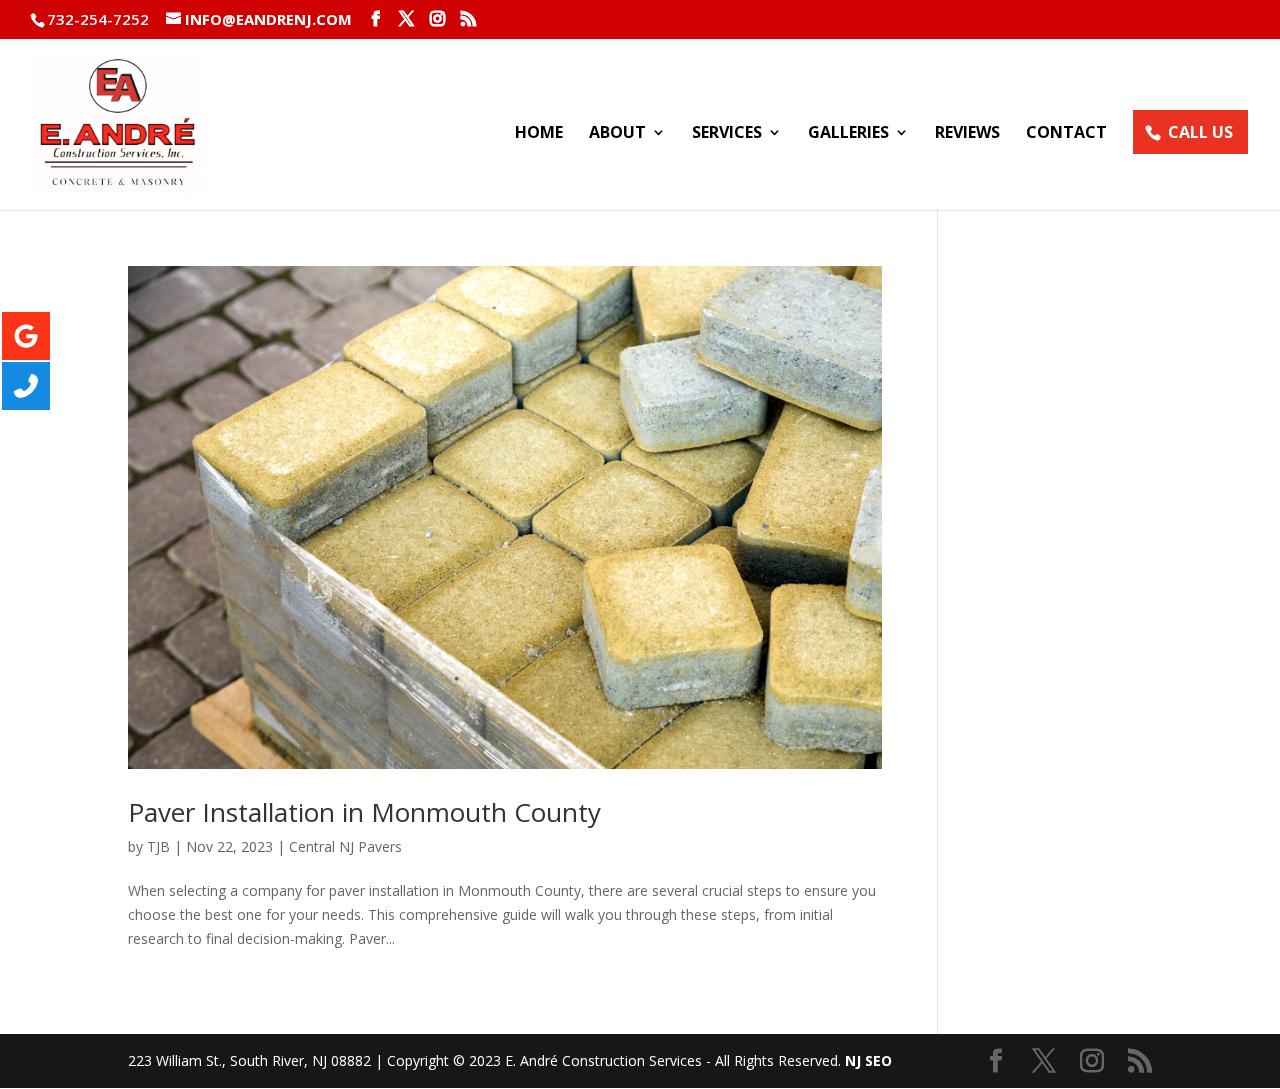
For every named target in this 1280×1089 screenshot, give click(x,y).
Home (539, 134)
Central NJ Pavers (345, 846)
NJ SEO (868, 1060)
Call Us (1200, 132)
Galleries (848, 134)
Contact (1066, 134)
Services (727, 134)
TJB (158, 846)
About (617, 134)
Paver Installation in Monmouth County (364, 812)
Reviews (967, 134)
